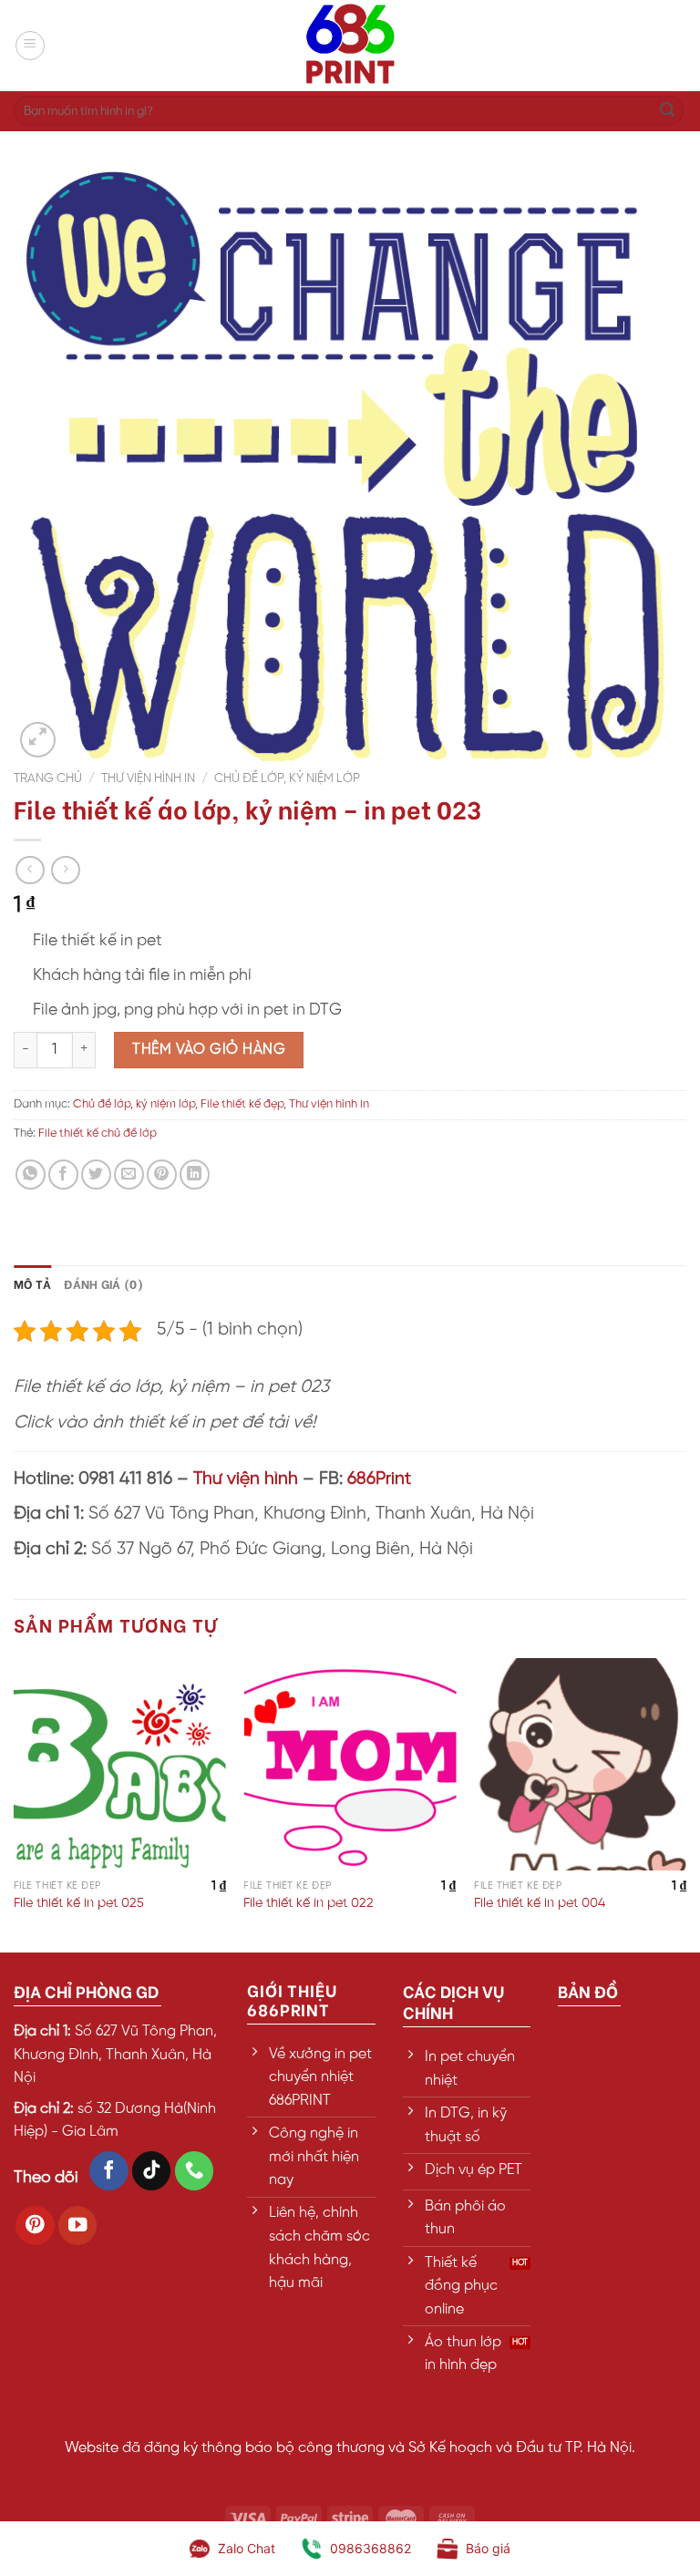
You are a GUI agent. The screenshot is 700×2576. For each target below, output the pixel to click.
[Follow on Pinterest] (35, 2226)
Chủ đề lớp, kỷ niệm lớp (287, 778)
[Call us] (195, 2171)
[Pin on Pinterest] (162, 1175)
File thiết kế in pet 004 (540, 1903)
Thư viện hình (246, 1479)
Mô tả (32, 1283)
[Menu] (30, 46)
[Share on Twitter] (96, 1175)
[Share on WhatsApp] (31, 1175)
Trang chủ (48, 778)
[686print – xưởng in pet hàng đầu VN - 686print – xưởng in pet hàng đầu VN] (350, 46)
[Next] (685, 1803)
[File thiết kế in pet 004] (580, 1764)
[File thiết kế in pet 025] (120, 1764)
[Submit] (667, 111)
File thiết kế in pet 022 (309, 1903)
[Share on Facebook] (63, 1175)
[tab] (32, 1283)
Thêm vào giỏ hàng (209, 1050)
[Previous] (15, 1803)
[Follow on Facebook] (109, 2171)
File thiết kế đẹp (242, 1104)
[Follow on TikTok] (152, 2171)
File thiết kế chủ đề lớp (98, 1133)
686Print (379, 1479)
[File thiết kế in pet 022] (350, 1764)
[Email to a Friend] (129, 1175)
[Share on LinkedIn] (195, 1175)
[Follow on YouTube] (78, 2226)
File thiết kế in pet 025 (79, 1903)
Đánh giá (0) (103, 1283)
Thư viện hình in (148, 778)
